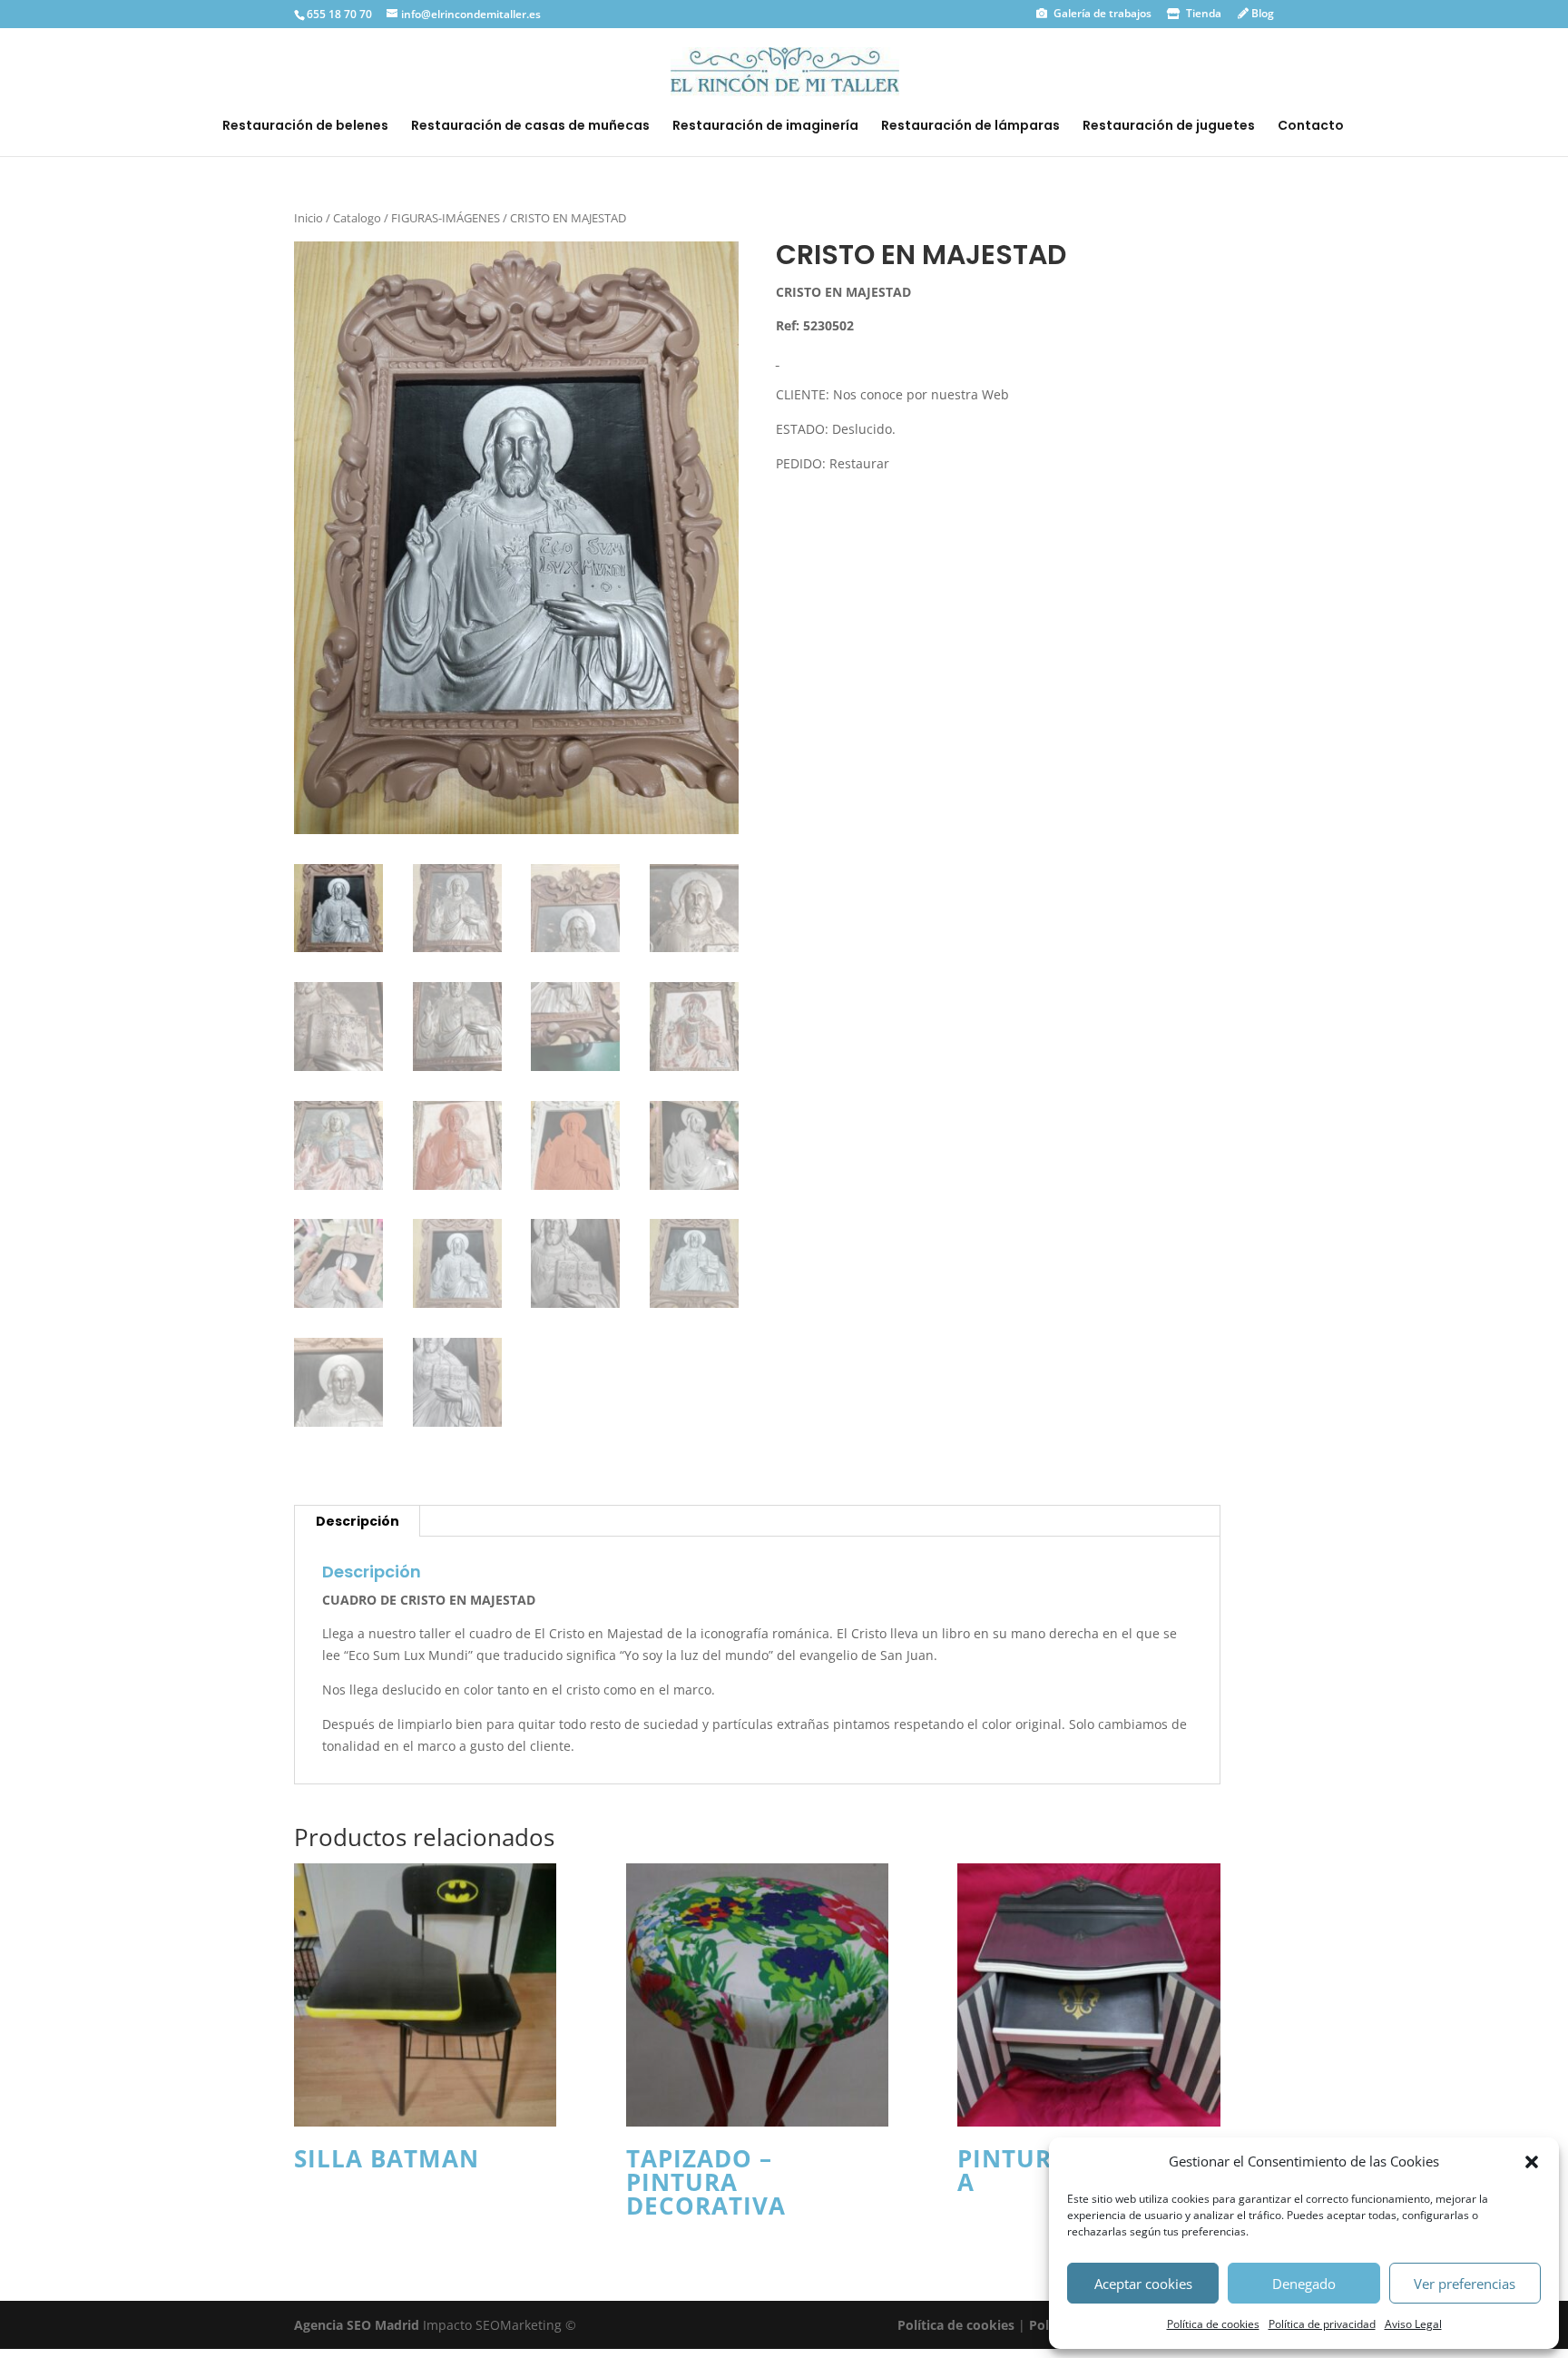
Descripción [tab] (358, 1521)
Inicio (309, 218)
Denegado (1304, 2284)
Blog (1261, 13)
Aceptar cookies (1143, 2284)
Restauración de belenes (305, 127)
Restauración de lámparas (970, 127)
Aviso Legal (1413, 2324)
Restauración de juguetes (1169, 127)
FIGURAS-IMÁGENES (446, 218)
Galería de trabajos (1101, 13)
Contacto (1311, 127)
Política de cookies (1213, 2324)
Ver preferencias (1465, 2284)
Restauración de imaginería (765, 127)
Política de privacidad (1322, 2324)
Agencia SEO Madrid (358, 2325)
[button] (1532, 2162)
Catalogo (357, 218)
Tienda (1202, 13)
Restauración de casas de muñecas (530, 127)
